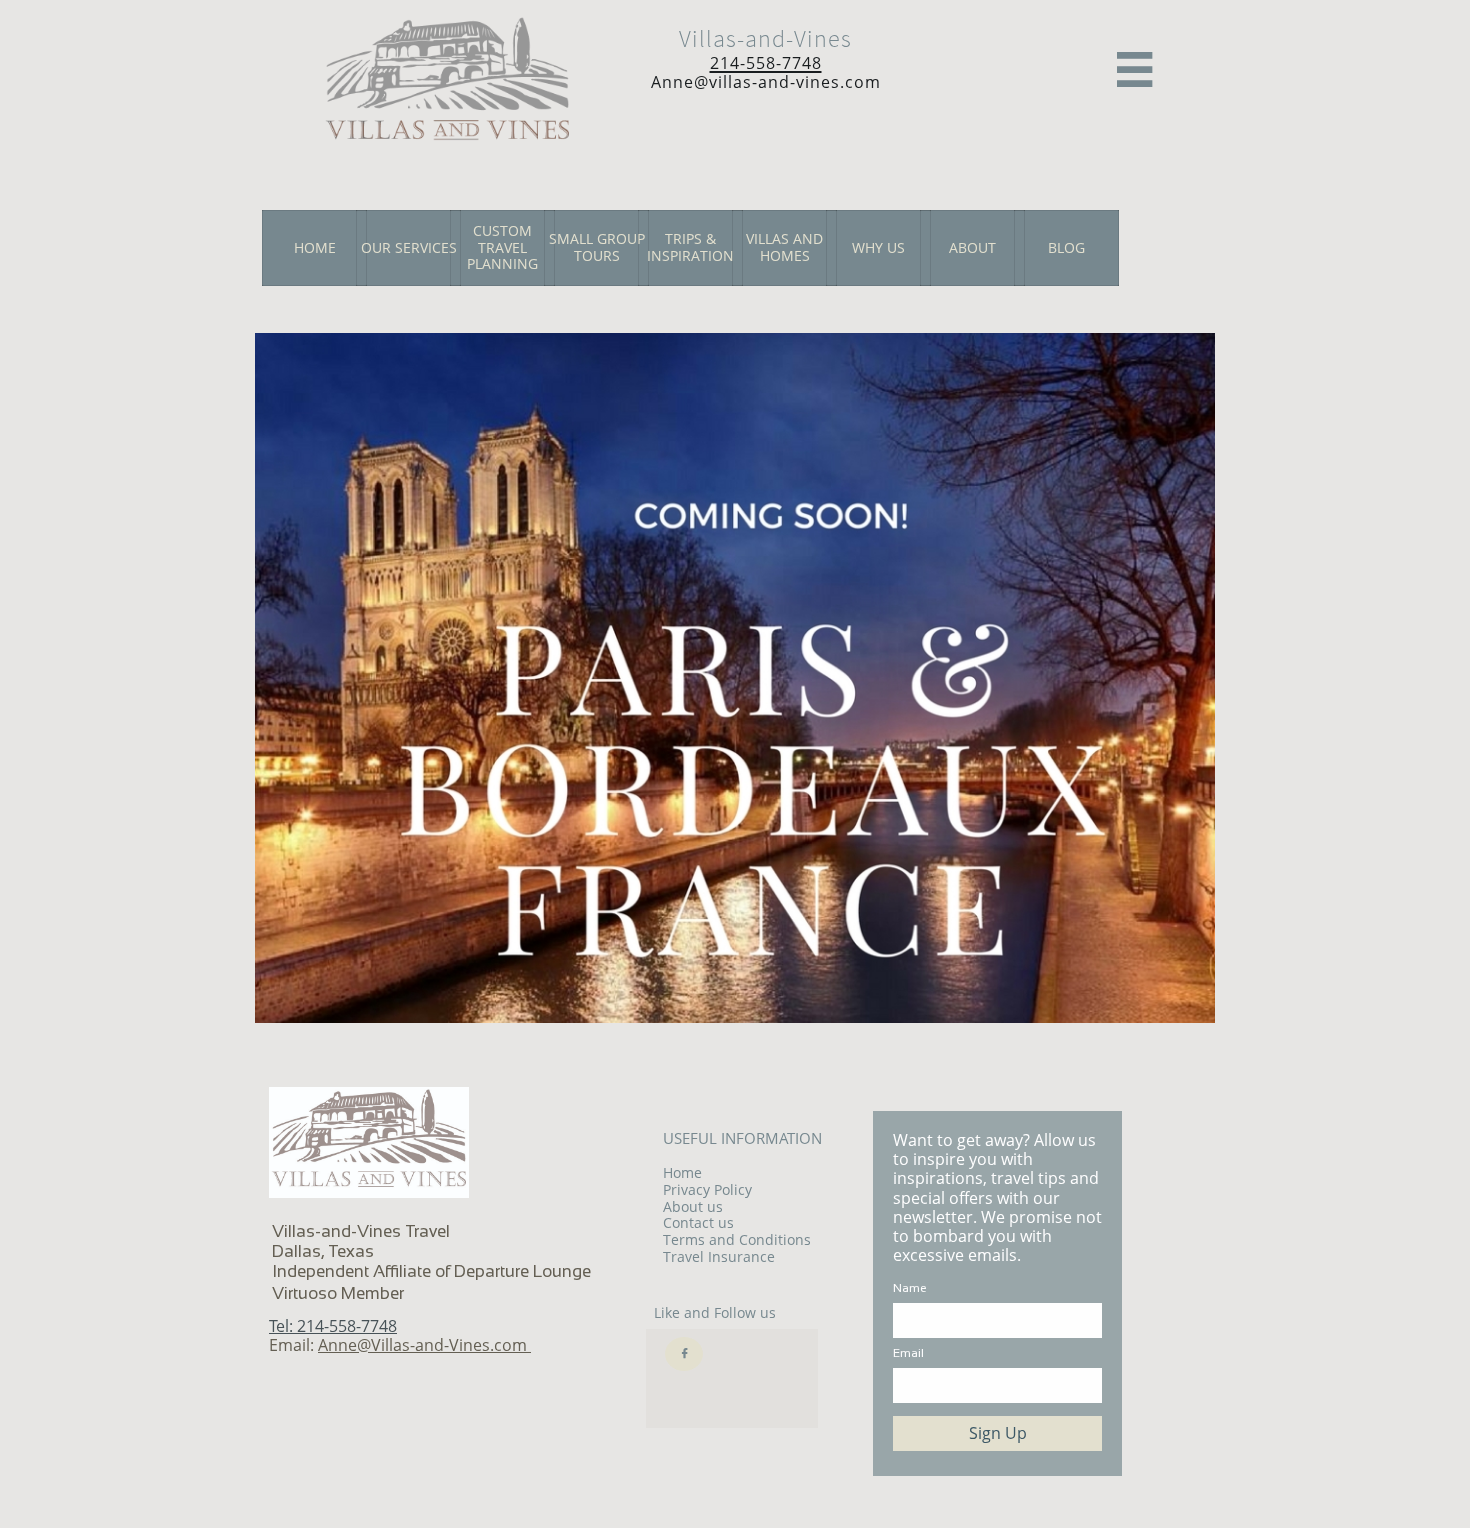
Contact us (698, 1222)
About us (693, 1206)
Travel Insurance (719, 1256)
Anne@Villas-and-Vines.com (424, 1345)
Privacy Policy (707, 1189)
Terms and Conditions (737, 1239)
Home (682, 1172)
